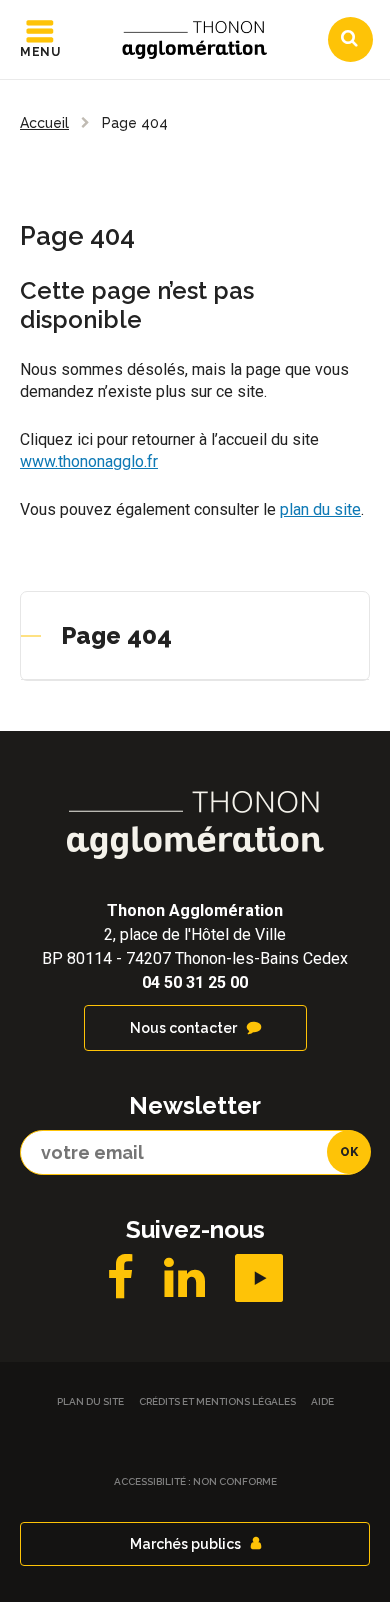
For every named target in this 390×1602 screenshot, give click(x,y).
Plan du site (90, 1401)
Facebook (120, 1278)
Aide (322, 1401)
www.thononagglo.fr (89, 461)
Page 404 (116, 635)
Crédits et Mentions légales (217, 1401)
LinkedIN (184, 1278)
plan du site (320, 509)
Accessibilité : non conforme (195, 1481)
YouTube (259, 1278)
